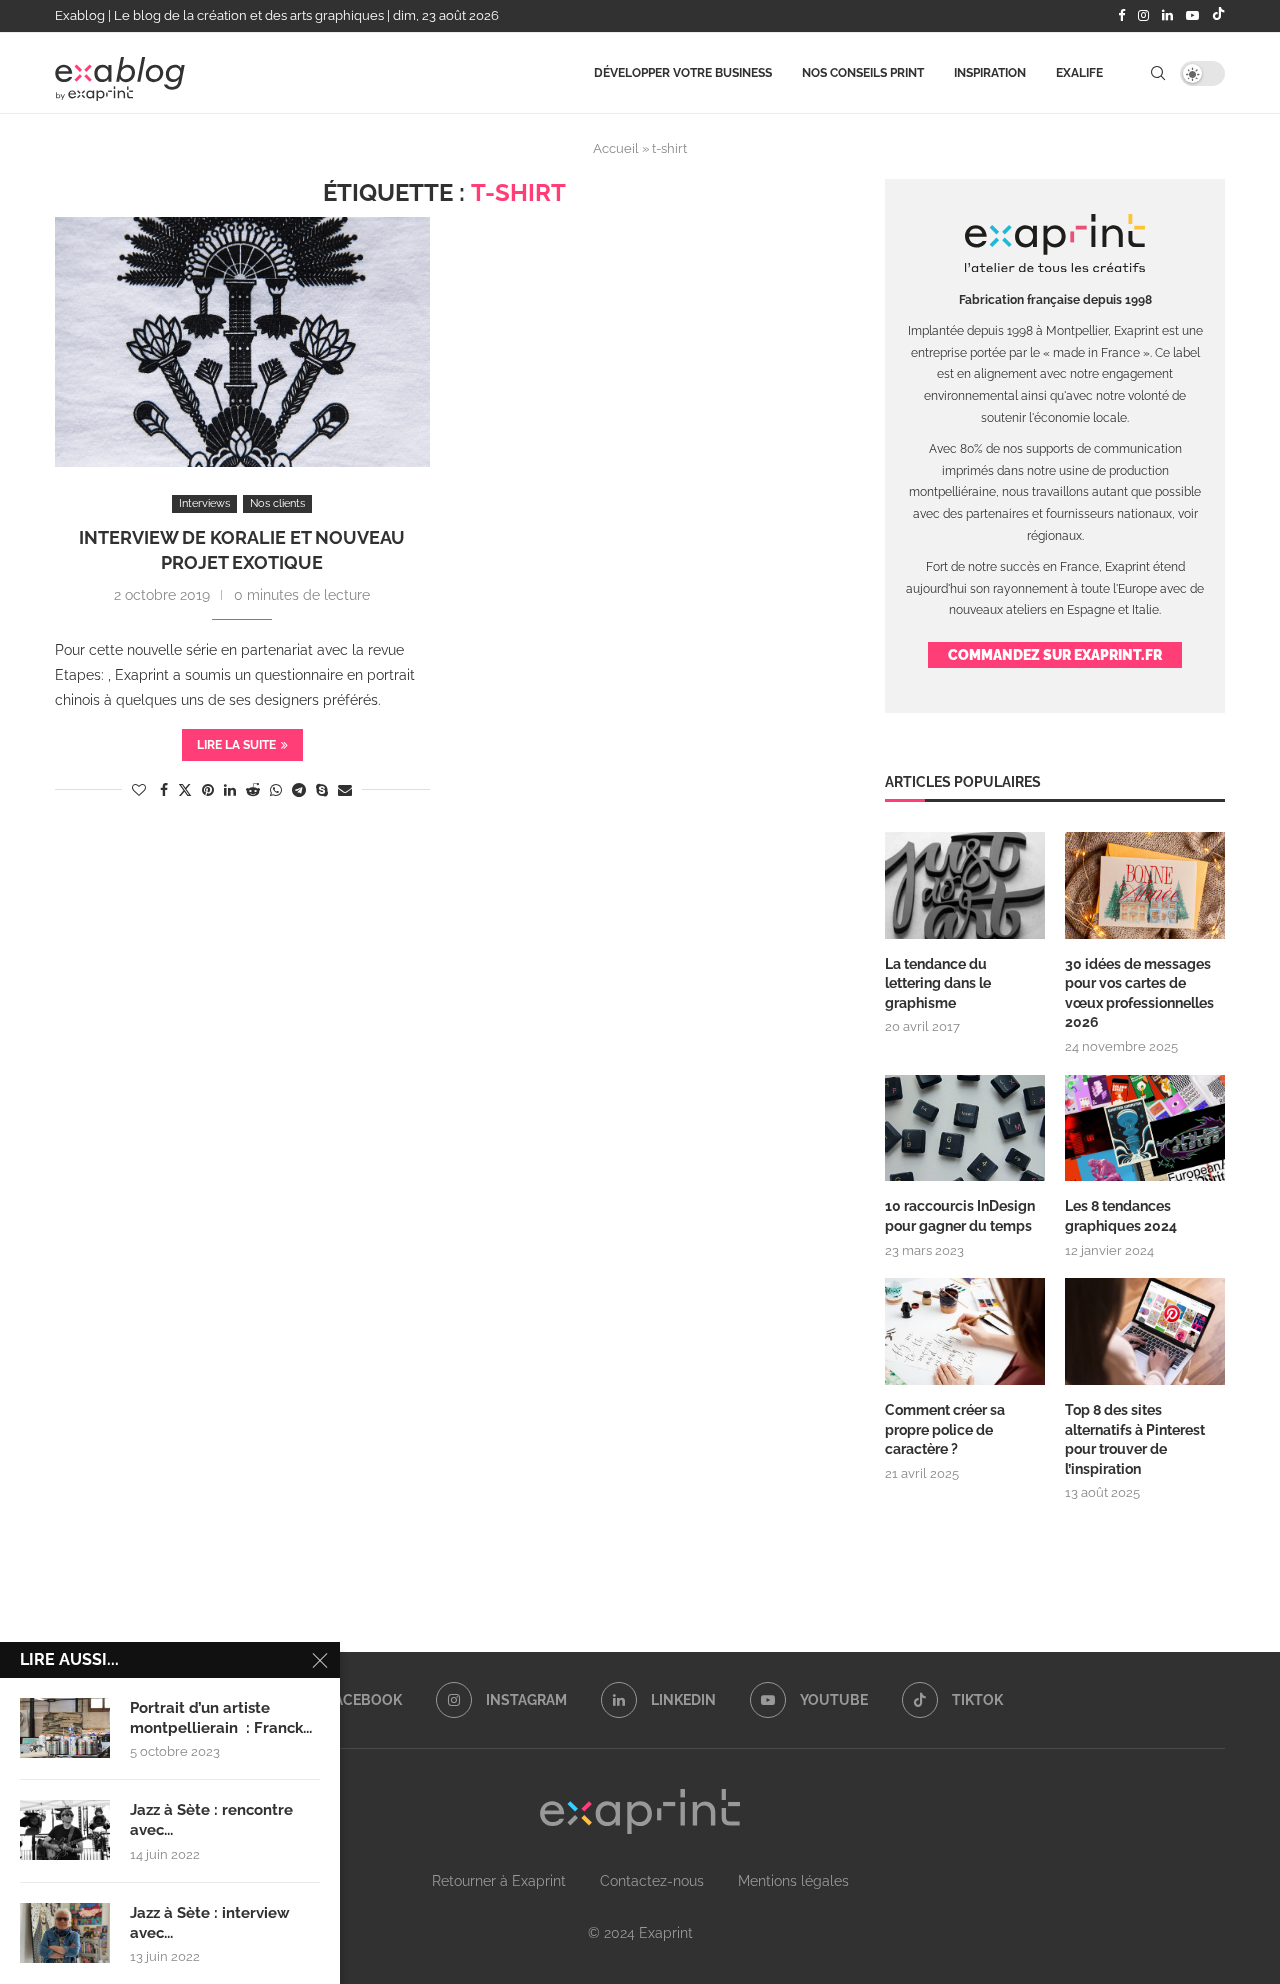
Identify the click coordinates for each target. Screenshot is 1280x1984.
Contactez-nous (652, 1881)
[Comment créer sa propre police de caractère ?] (965, 1331)
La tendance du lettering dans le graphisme (938, 983)
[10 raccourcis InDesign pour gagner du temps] (965, 1128)
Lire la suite (236, 745)
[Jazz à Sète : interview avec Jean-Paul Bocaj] (65, 1933)
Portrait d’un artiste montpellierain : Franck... (221, 1718)
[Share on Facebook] (164, 790)
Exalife (1079, 73)
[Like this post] (139, 790)
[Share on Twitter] (185, 789)
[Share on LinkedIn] (230, 790)
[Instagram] (1143, 16)
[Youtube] (1192, 16)
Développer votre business (683, 73)
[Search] (1158, 73)
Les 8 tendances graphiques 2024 (1121, 1216)
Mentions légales (793, 1881)
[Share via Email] (345, 790)
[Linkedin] (1167, 16)
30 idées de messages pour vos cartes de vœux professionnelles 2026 (1139, 993)
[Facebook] (1121, 16)
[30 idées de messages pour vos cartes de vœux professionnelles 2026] (1145, 885)
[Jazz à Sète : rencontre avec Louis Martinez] (65, 1830)
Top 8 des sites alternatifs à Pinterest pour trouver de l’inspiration (1135, 1439)
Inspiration (990, 73)
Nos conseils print (863, 73)
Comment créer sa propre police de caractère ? (945, 1429)
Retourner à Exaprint (499, 1881)
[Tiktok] (1218, 16)
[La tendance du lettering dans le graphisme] (965, 885)
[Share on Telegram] (299, 790)
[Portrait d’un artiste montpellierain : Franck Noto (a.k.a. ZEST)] (65, 1728)
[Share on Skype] (322, 790)
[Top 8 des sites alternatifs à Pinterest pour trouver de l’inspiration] (1145, 1331)
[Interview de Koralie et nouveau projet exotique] (242, 342)
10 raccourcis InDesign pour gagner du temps (960, 1216)
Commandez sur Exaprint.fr (1055, 655)
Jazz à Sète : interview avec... (210, 1923)
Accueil (616, 148)
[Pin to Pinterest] (208, 790)
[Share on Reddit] (253, 790)
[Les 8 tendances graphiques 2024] (1145, 1128)
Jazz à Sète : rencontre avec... (211, 1820)
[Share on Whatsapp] (276, 790)
